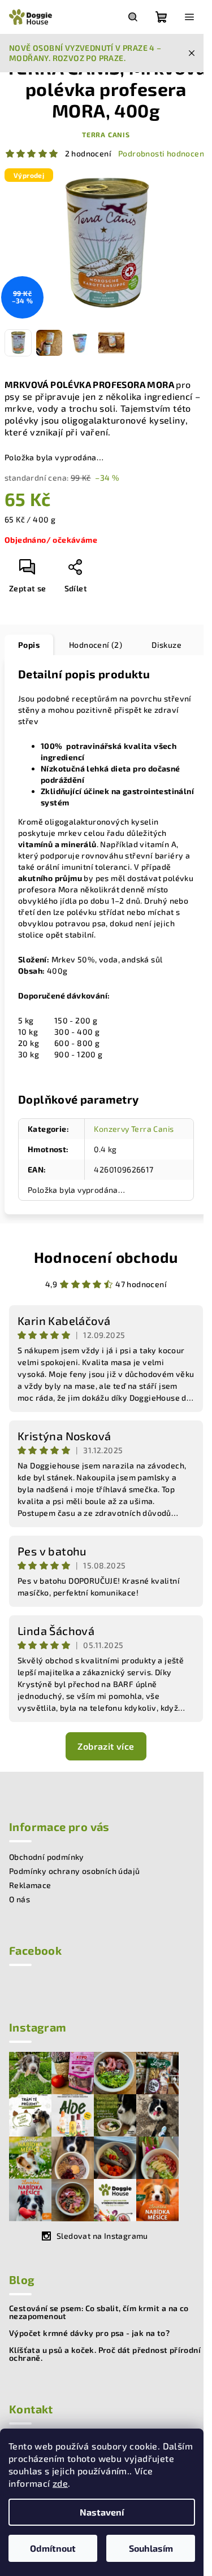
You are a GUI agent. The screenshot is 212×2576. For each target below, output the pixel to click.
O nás (20, 1899)
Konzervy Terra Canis (134, 1129)
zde (60, 2483)
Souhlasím (151, 2548)
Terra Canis (106, 134)
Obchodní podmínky (47, 1857)
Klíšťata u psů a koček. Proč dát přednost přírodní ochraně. (105, 2354)
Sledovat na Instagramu (102, 2236)
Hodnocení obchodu (106, 1257)
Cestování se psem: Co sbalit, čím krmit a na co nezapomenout (99, 2312)
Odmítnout (53, 2548)
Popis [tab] (29, 645)
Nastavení (102, 2512)
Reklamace (30, 1885)
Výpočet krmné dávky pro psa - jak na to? (89, 2333)
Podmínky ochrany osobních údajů (74, 1871)
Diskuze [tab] (166, 645)
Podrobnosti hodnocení (162, 153)
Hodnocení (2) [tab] (96, 645)
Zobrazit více (106, 1746)
